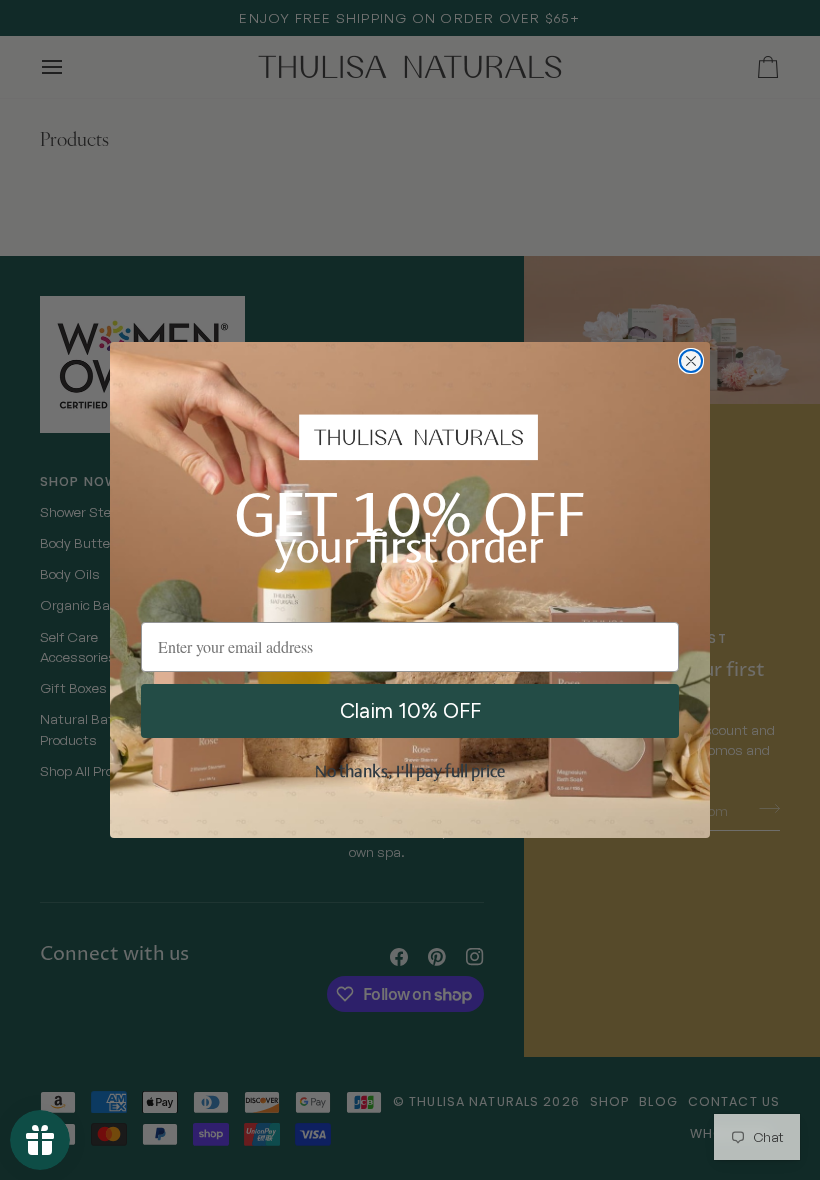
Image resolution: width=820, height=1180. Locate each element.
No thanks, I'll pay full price (410, 773)
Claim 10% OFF (410, 710)
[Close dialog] (691, 361)
